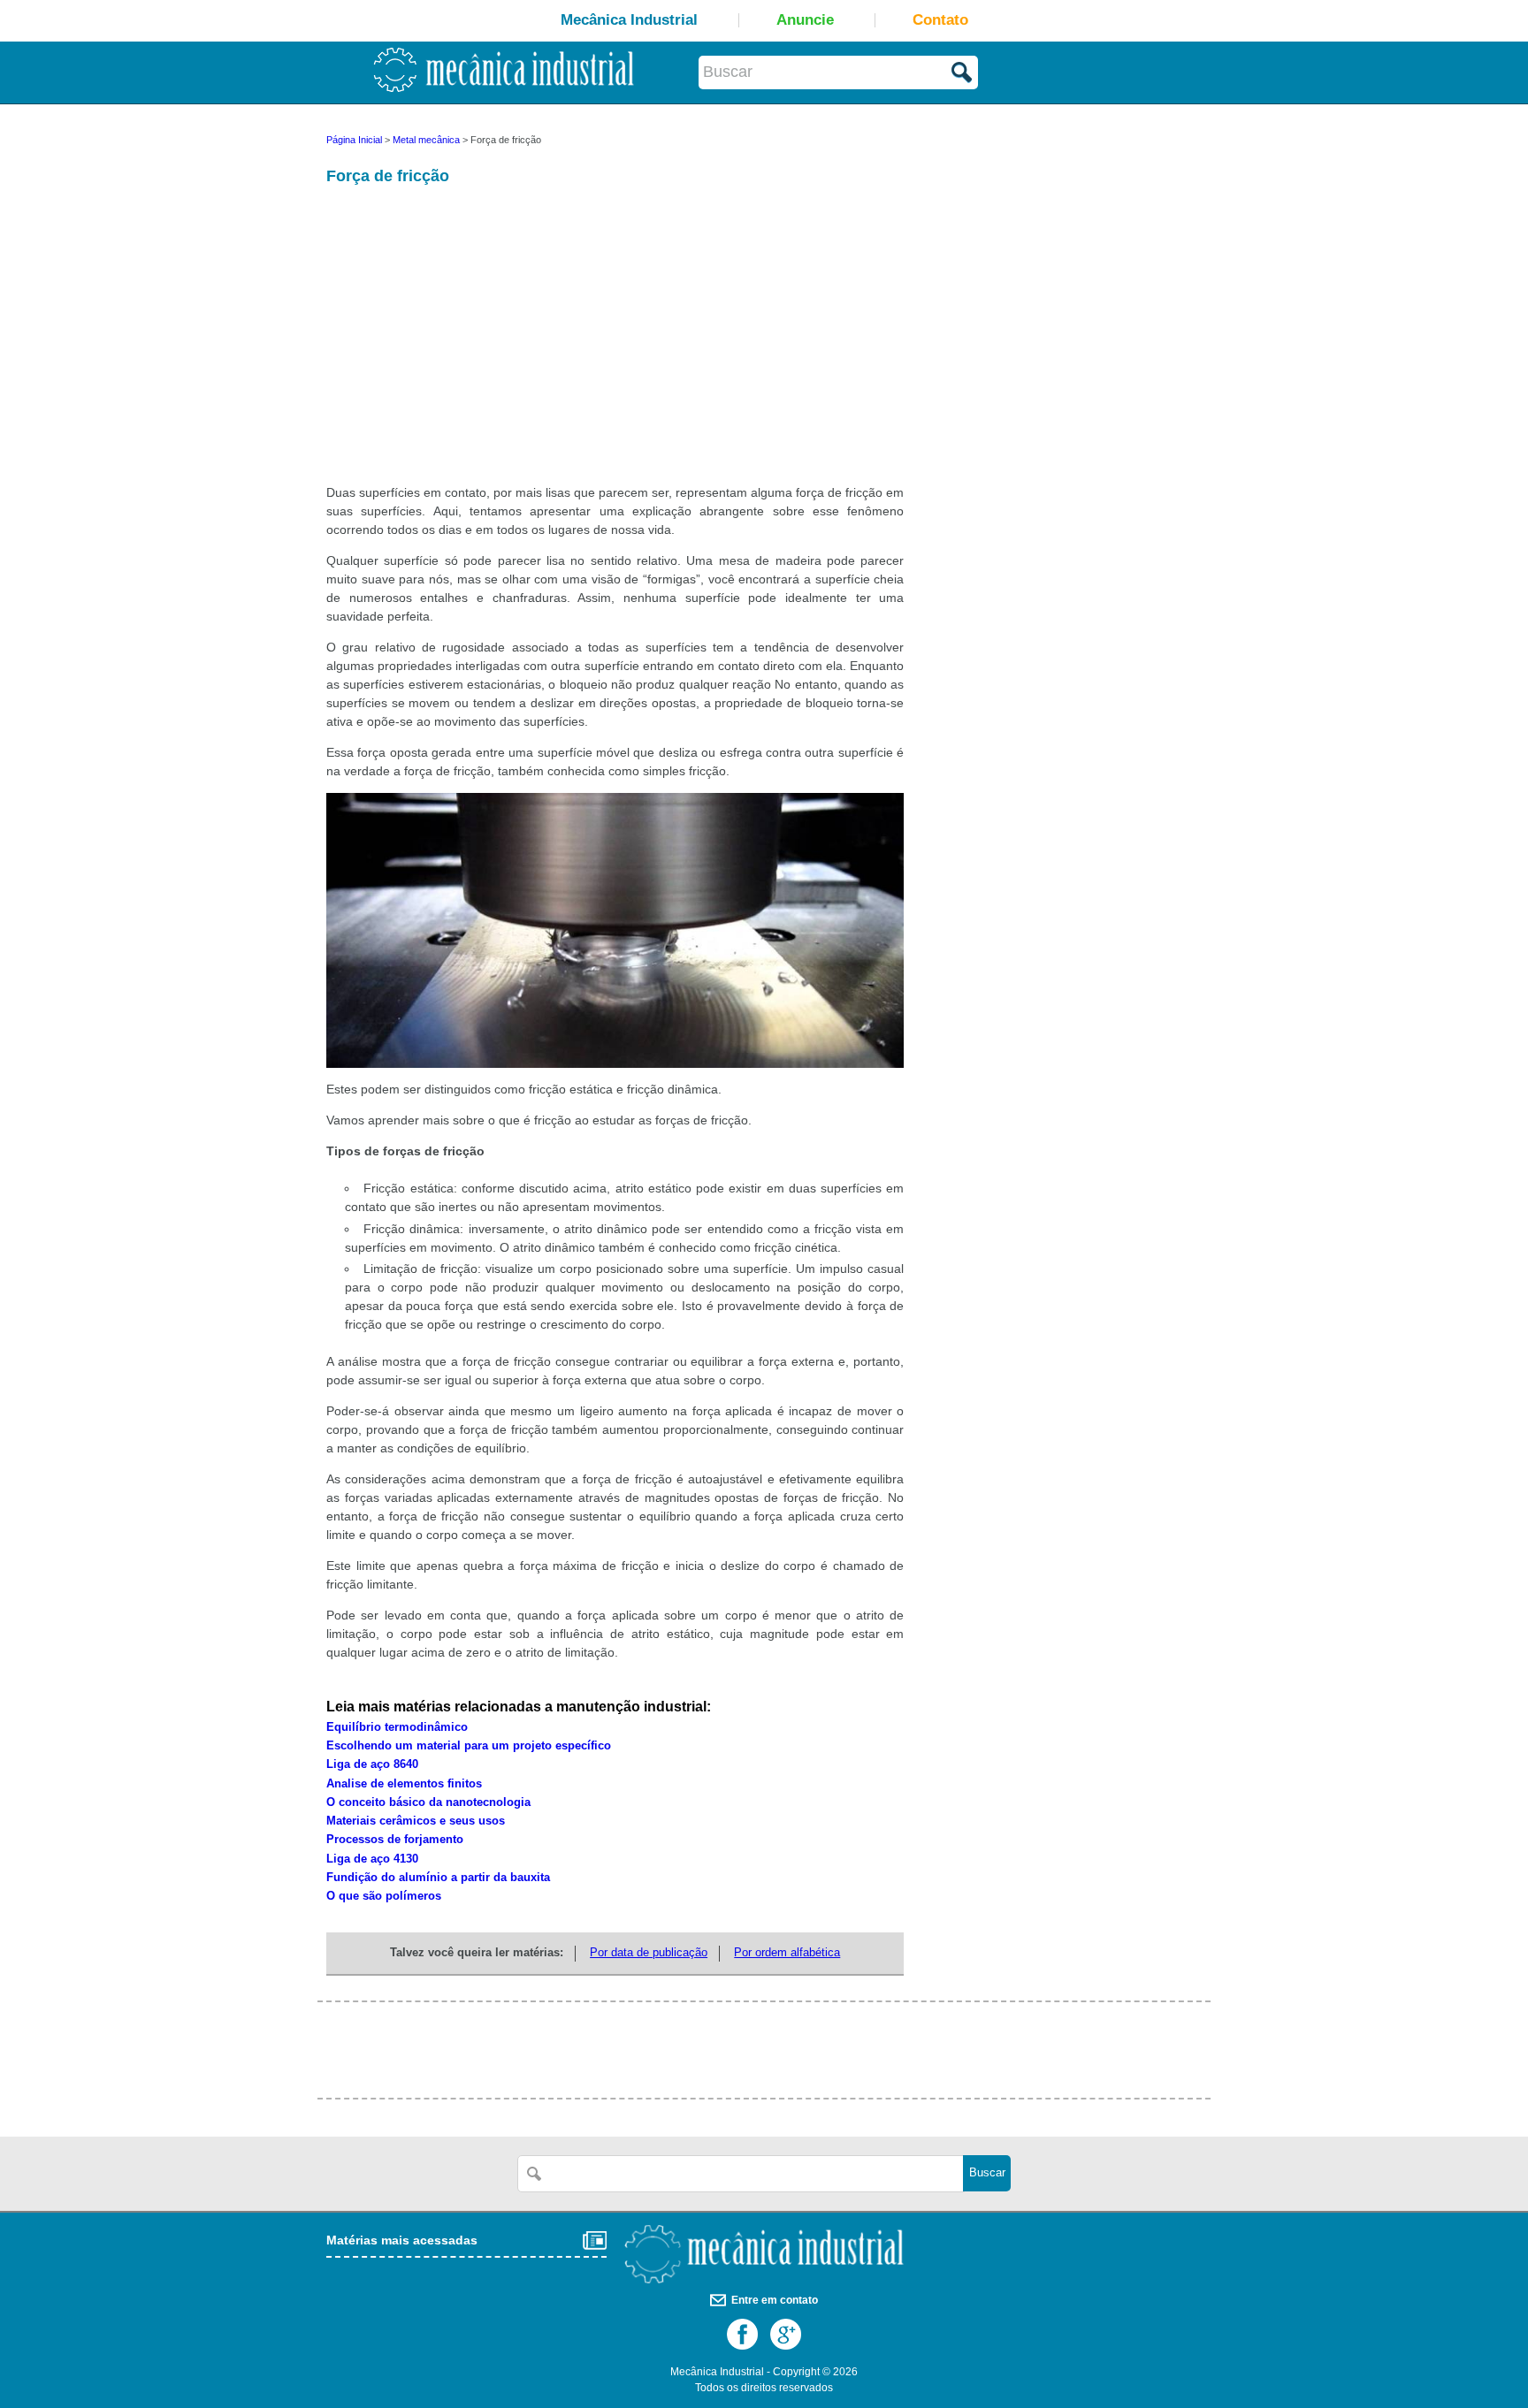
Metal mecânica (426, 140)
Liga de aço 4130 (372, 1859)
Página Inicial (354, 140)
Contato (940, 20)
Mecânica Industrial (629, 20)
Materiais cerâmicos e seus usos (416, 1821)
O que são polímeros (384, 1896)
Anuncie (805, 20)
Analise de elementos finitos (404, 1784)
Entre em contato (775, 2300)
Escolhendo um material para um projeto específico (469, 1746)
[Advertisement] (468, 345)
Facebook (742, 2334)
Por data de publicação (649, 1953)
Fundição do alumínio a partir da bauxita (438, 1878)
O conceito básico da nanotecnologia (428, 1802)
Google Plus (786, 2334)
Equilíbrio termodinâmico (397, 1727)
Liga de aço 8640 (372, 1764)
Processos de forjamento (395, 1840)
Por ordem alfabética (787, 1953)
